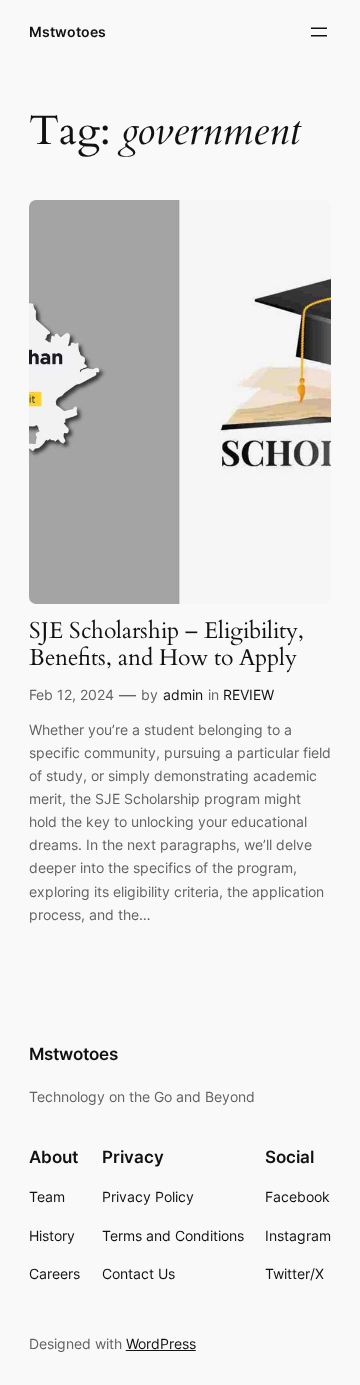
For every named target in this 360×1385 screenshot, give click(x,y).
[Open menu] (319, 32)
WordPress (161, 1343)
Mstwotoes (67, 31)
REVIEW (248, 694)
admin (183, 694)
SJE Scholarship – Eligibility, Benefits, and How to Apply (166, 645)
